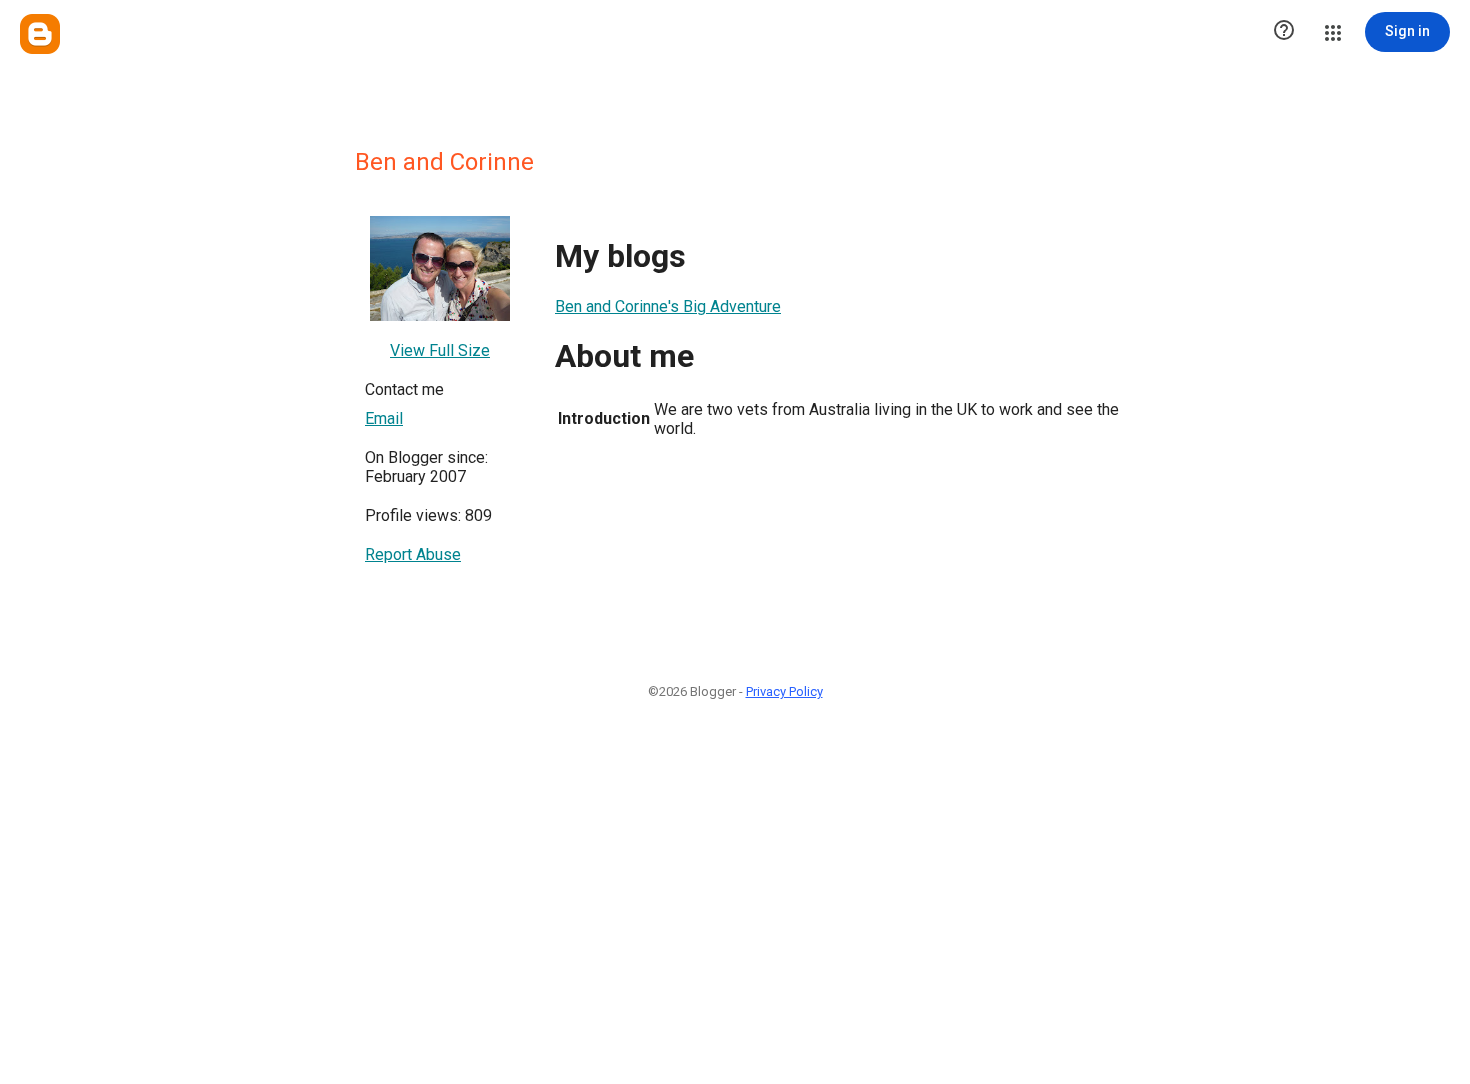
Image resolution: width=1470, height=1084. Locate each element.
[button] (1284, 32)
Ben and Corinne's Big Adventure (668, 306)
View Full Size (440, 350)
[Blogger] (40, 34)
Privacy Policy (784, 691)
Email (384, 418)
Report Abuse (413, 554)
